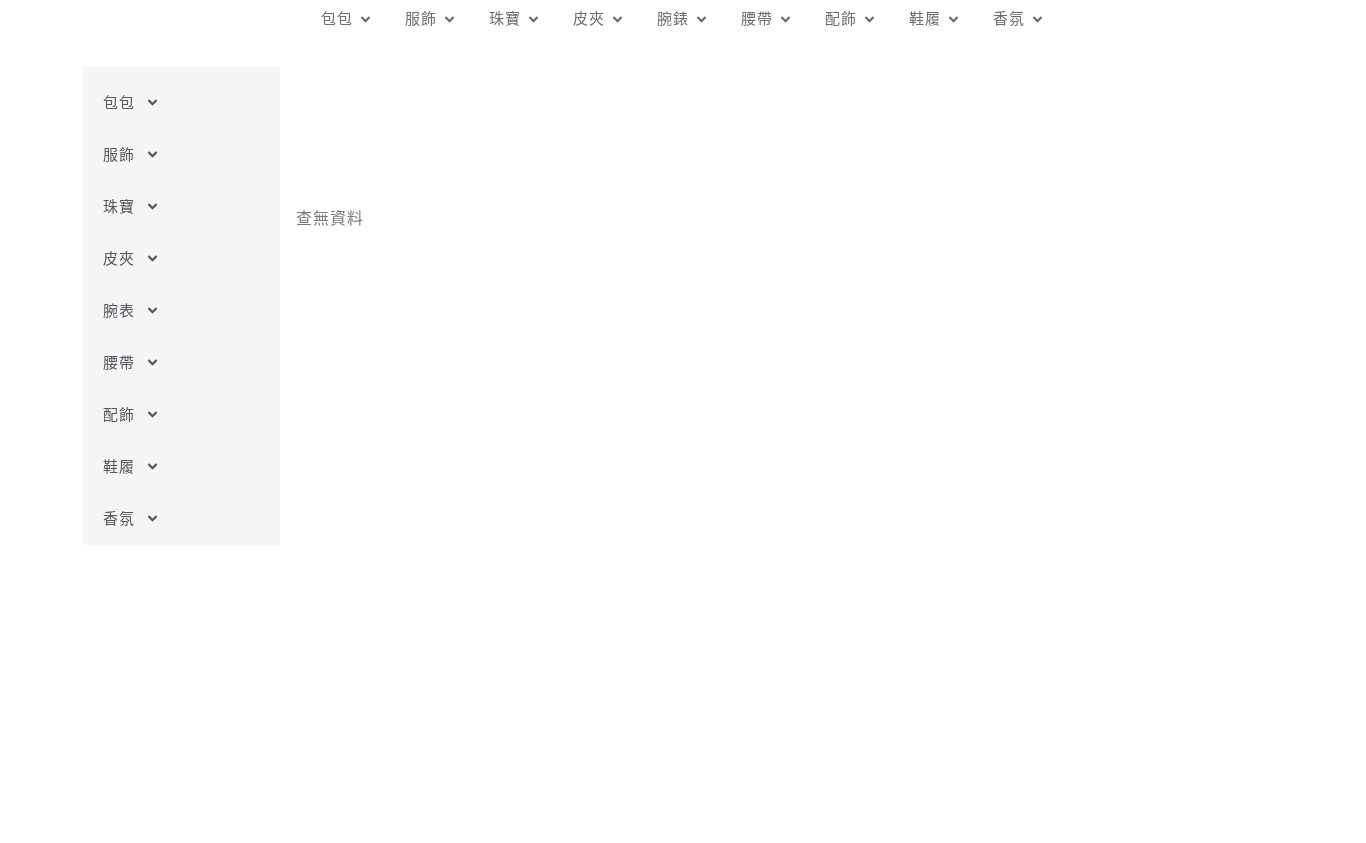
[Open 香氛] (1037, 19)
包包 (119, 102)
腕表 (119, 310)
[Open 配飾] (869, 19)
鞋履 (119, 466)
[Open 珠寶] (533, 19)
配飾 (119, 414)
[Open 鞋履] (953, 19)
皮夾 (119, 258)
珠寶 (119, 206)
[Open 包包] (365, 19)
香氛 (119, 518)
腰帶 (119, 362)
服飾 (119, 154)
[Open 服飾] (449, 19)
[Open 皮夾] (617, 19)
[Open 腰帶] (785, 19)
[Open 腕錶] (701, 19)
